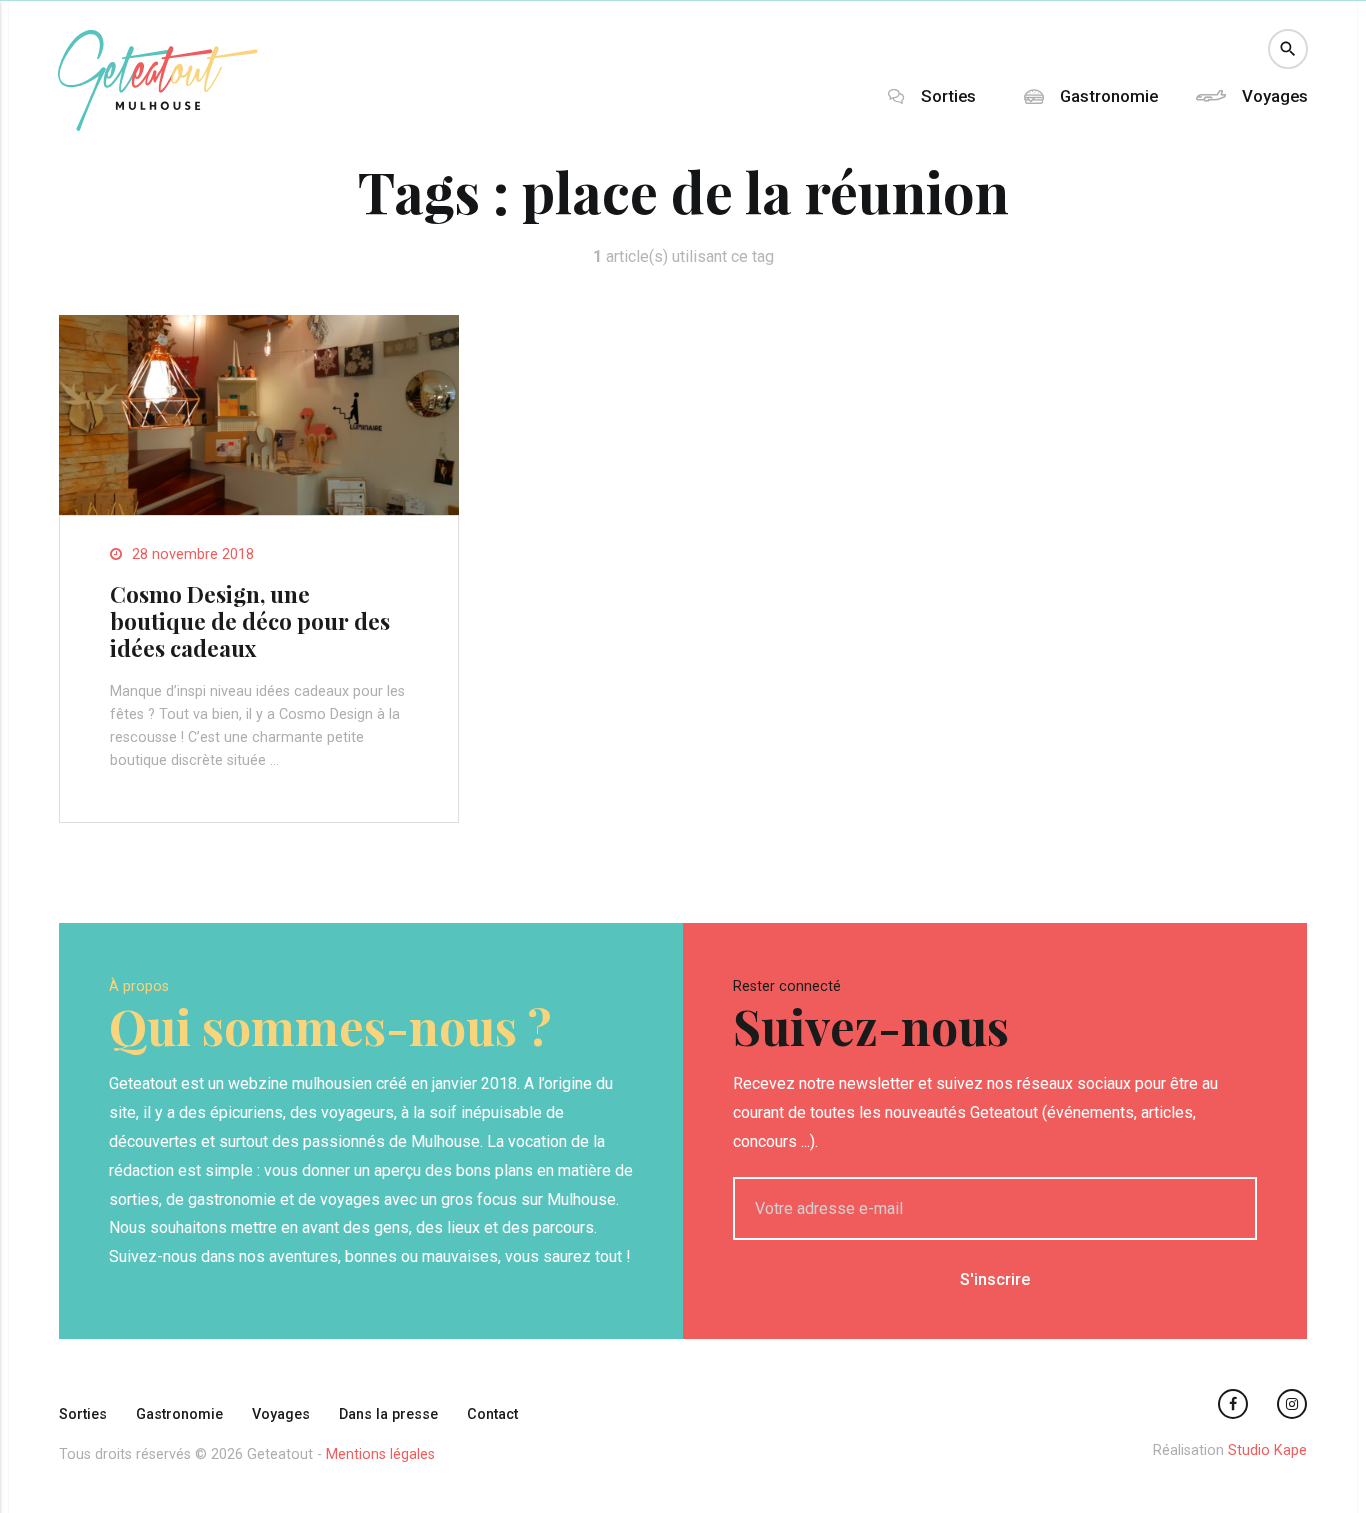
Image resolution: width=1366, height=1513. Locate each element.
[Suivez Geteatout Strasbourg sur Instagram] (1292, 1404)
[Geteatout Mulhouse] (158, 125)
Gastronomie (1109, 96)
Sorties (948, 96)
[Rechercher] (1288, 49)
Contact (492, 1414)
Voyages (1275, 96)
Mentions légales (380, 1454)
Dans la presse (388, 1414)
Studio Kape (1267, 1450)
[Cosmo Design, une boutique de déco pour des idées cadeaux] (259, 509)
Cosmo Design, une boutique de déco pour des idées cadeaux (250, 621)
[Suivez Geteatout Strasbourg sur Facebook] (1233, 1404)
